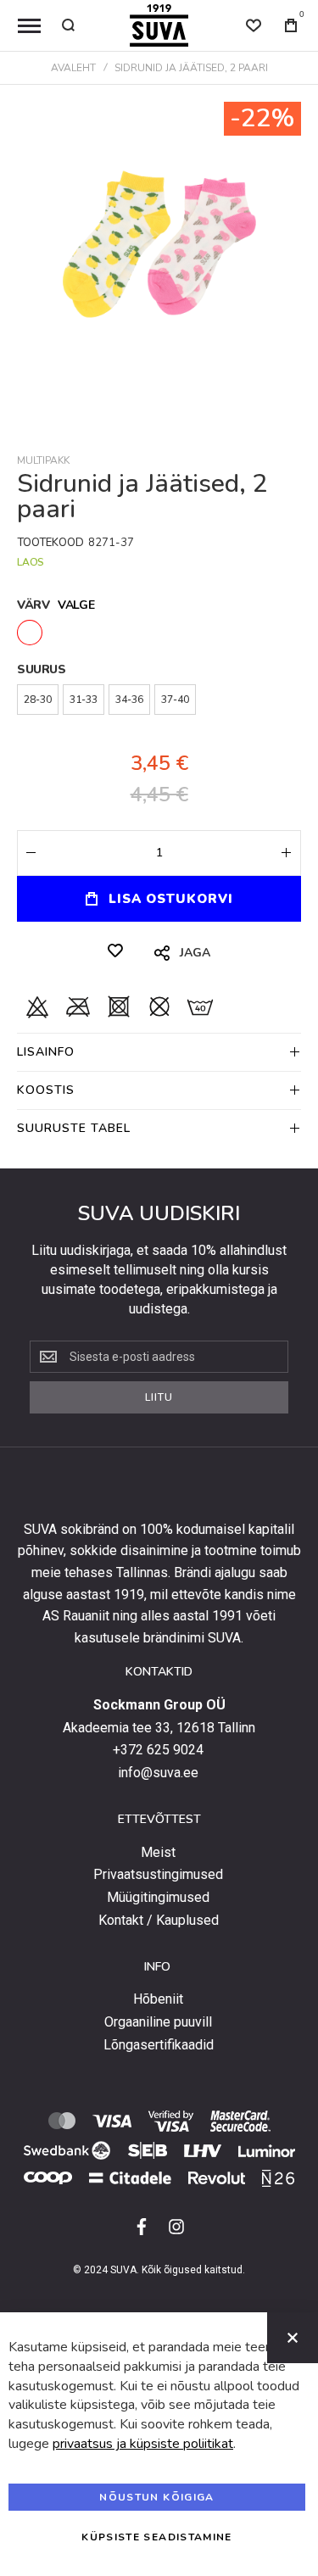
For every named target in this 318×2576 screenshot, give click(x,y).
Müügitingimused (158, 1898)
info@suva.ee (158, 1773)
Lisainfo (46, 1052)
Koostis (46, 1090)
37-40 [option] (175, 700)
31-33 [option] (84, 700)
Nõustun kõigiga (156, 2497)
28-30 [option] (38, 700)
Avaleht (73, 68)
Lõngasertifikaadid (159, 2045)
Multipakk (43, 460)
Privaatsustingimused (158, 1875)
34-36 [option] (129, 700)
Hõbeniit (158, 1999)
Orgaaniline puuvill (158, 2022)
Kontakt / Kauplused (159, 1921)
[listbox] (159, 635)
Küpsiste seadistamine (156, 2537)
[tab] (159, 1052)
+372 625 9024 (158, 1750)
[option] (30, 633)
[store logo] (159, 25)
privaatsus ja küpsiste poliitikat (143, 2444)
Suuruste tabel (74, 1128)
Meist (158, 1853)
